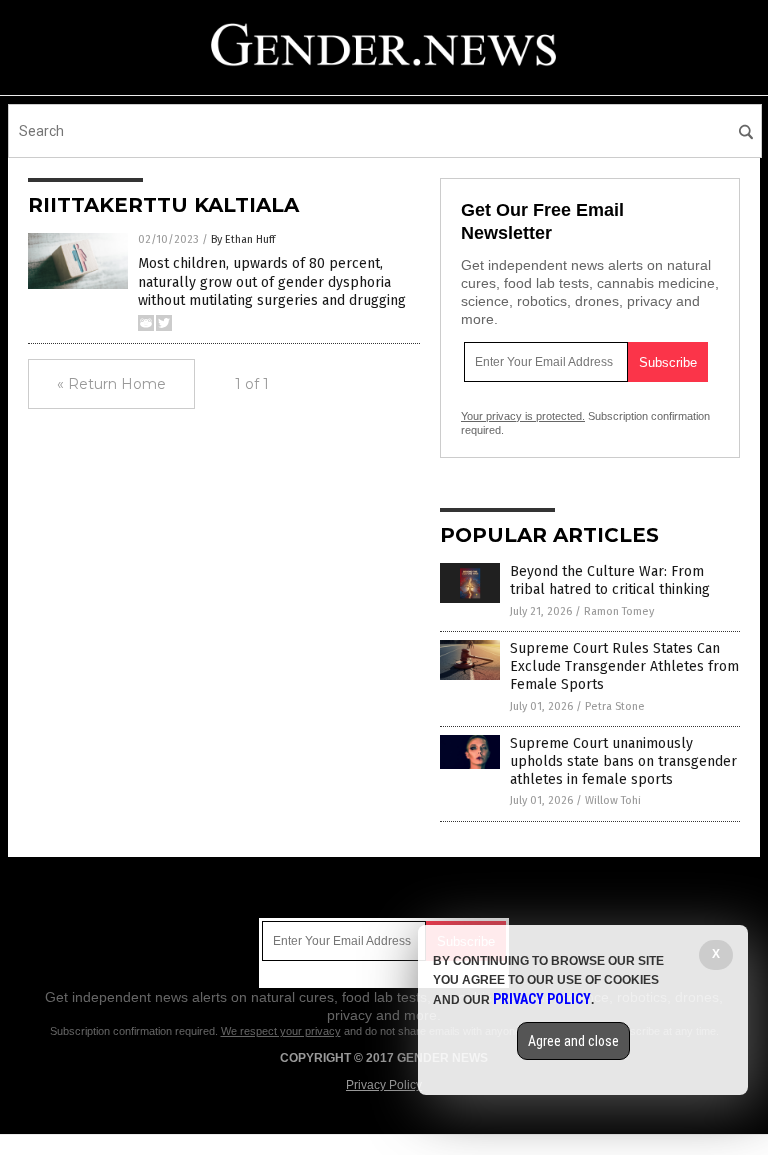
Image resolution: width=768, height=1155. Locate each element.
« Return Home (111, 384)
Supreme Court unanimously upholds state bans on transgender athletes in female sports (623, 761)
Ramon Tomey (619, 611)
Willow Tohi (613, 800)
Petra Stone (615, 706)
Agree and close (573, 1041)
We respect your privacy (281, 1031)
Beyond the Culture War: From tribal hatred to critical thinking (610, 580)
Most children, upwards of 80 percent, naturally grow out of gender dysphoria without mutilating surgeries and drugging (272, 281)
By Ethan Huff (243, 239)
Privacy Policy (384, 1085)
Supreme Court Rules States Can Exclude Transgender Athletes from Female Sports (624, 666)
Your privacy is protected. (523, 416)
